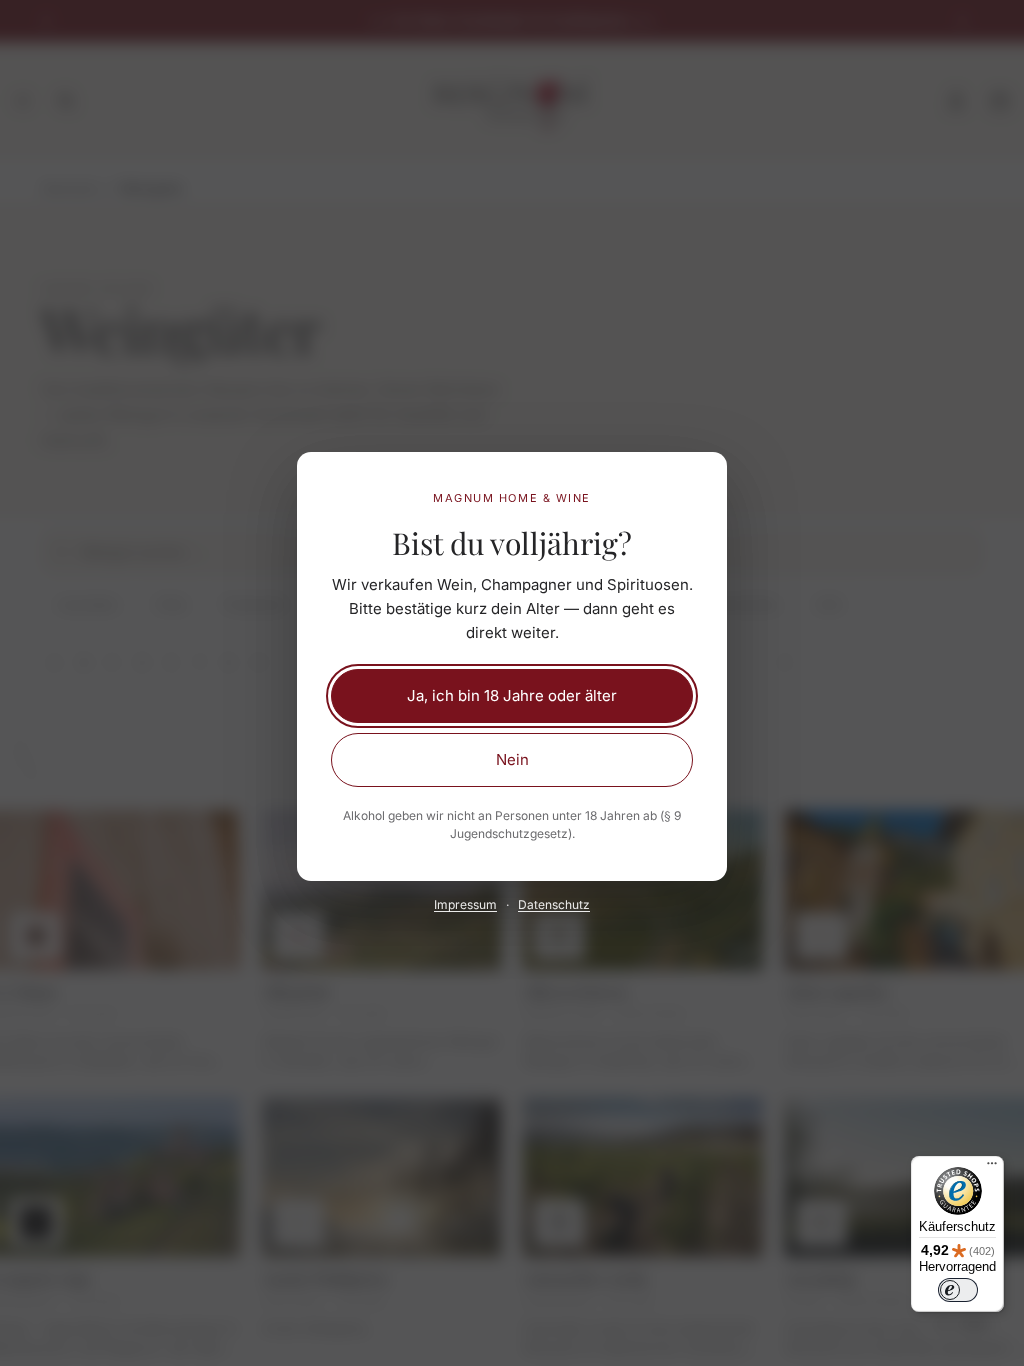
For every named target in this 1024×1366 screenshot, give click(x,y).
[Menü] (992, 1168)
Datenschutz (554, 904)
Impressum (465, 904)
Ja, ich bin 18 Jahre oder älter (512, 695)
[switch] (958, 1290)
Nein (512, 759)
